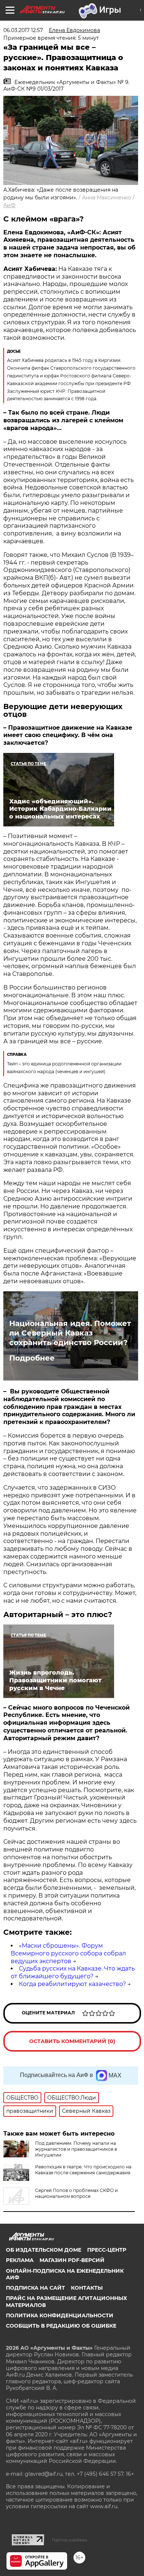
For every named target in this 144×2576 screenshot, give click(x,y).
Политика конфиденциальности (60, 2315)
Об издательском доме (44, 2250)
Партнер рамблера (70, 2540)
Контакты (87, 2288)
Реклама (20, 2260)
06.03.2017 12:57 (23, 30)
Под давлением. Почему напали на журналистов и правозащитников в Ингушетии (76, 2149)
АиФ (9, 205)
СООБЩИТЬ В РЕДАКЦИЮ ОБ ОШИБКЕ (61, 2326)
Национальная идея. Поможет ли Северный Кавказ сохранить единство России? (70, 1333)
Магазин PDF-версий (72, 2260)
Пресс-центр (107, 2250)
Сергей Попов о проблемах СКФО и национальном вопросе (76, 2193)
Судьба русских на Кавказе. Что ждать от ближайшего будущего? (73, 1972)
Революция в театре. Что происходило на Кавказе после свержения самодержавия (83, 2170)
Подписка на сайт (35, 2288)
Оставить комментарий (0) (72, 2041)
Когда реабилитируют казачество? (72, 1984)
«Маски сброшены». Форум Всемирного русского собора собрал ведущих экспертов (68, 1953)
